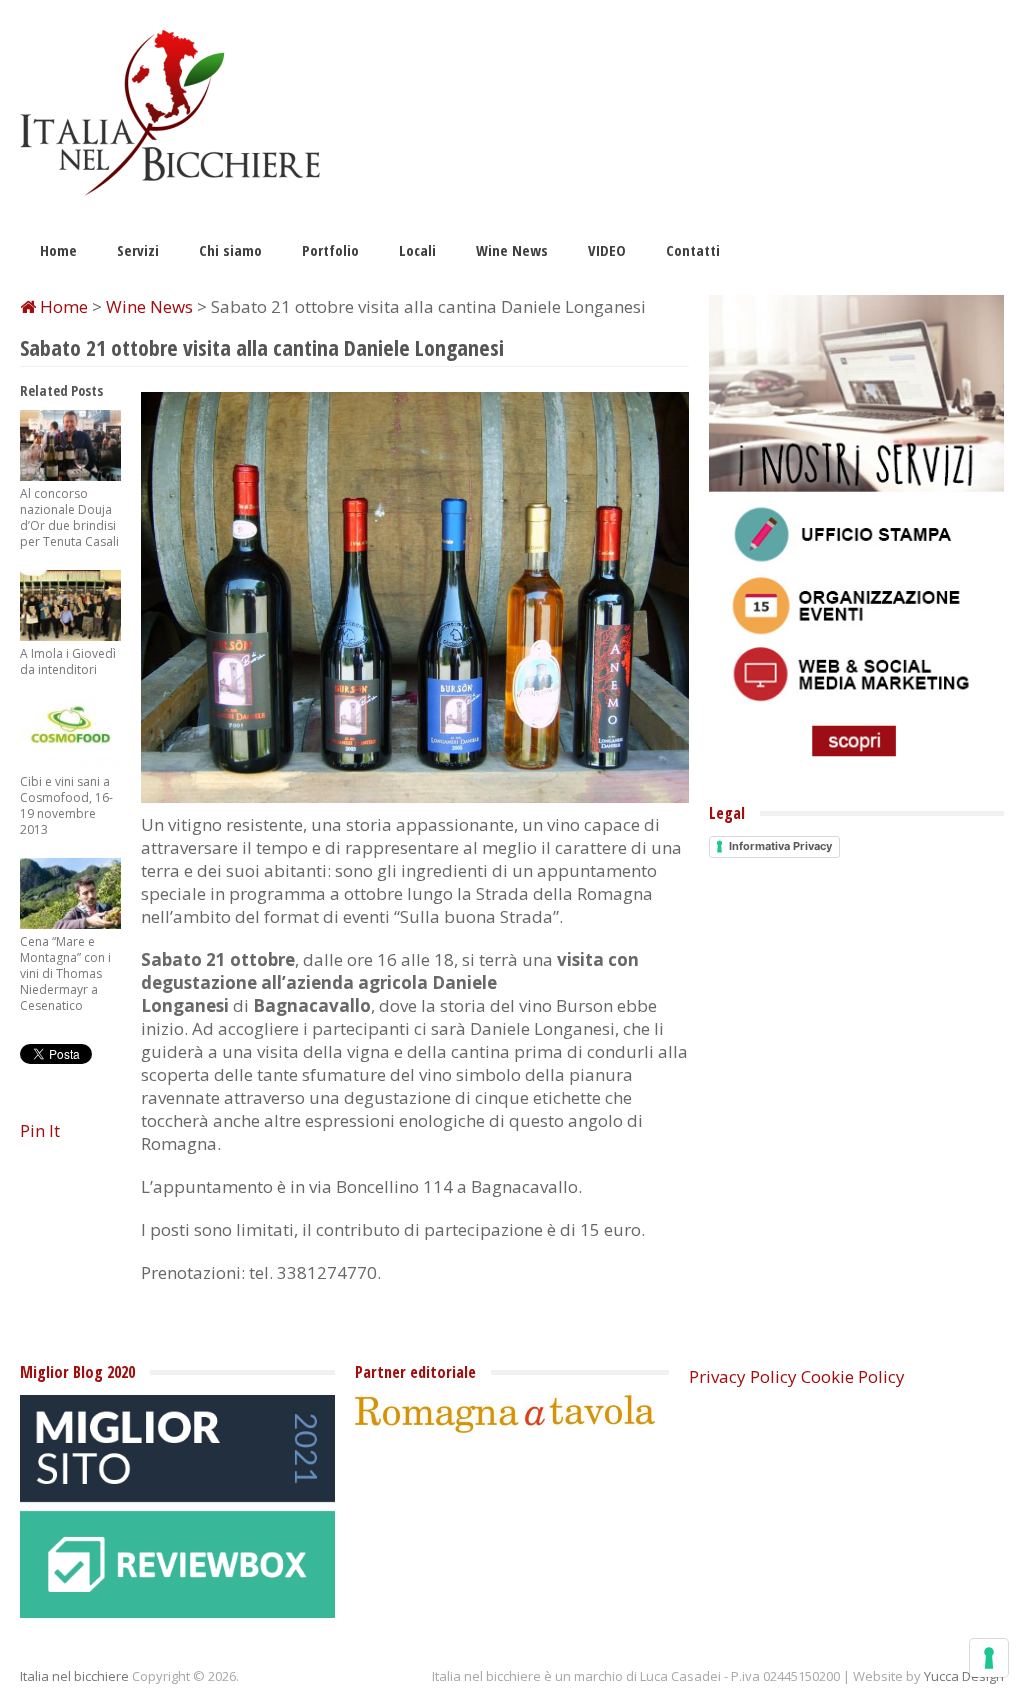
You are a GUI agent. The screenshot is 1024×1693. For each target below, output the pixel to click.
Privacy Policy (743, 1376)
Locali (417, 250)
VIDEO (607, 250)
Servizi (138, 250)
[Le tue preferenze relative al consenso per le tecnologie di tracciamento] (989, 1658)
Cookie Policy (853, 1376)
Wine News (512, 250)
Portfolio (330, 250)
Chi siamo (230, 250)
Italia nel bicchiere (74, 1676)
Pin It (40, 1130)
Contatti (693, 250)
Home (58, 250)
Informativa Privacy (780, 846)
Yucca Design (964, 1676)
